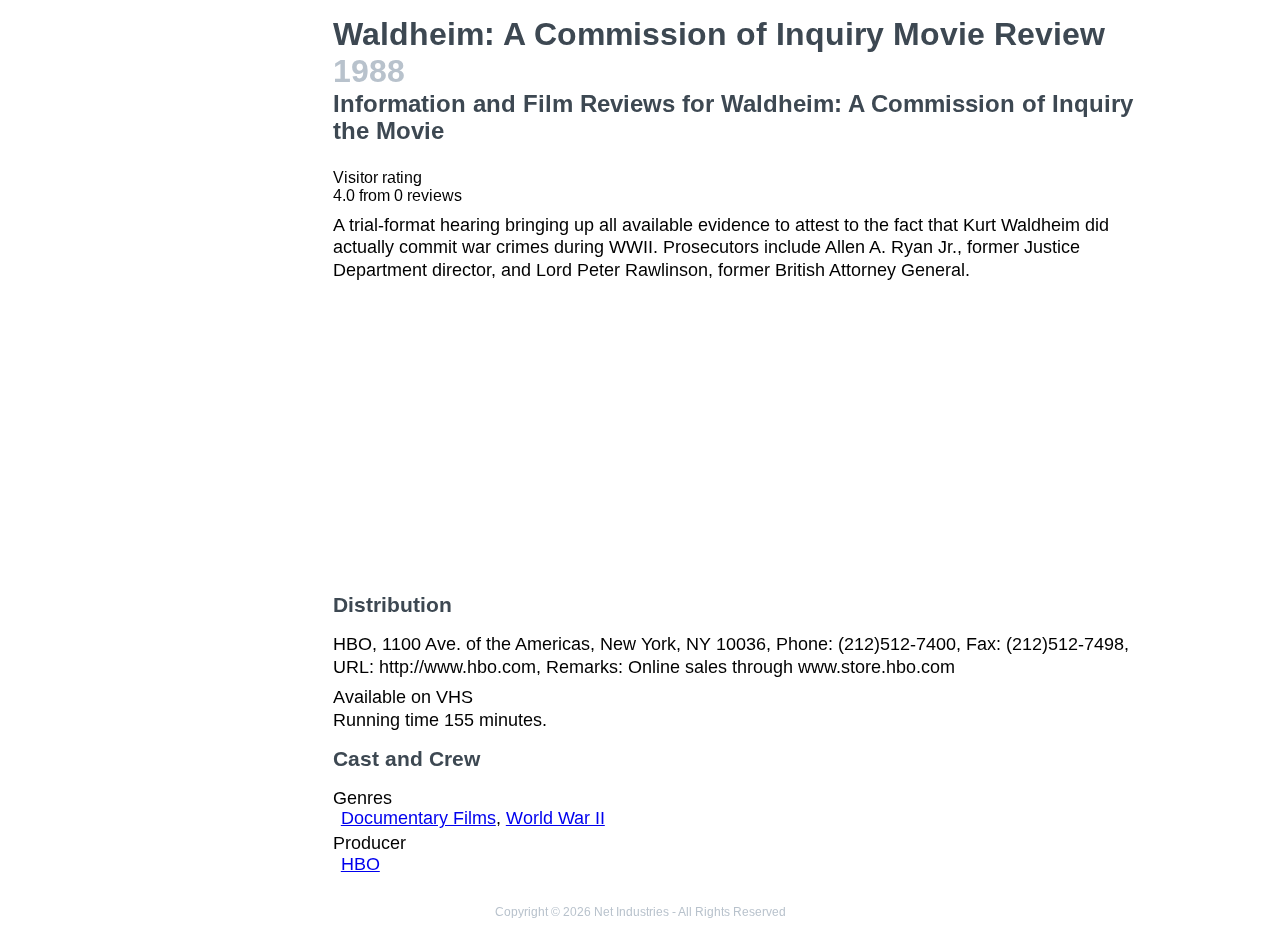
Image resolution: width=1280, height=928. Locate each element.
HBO (360, 864)
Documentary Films (418, 818)
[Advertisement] (224, 316)
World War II (555, 818)
